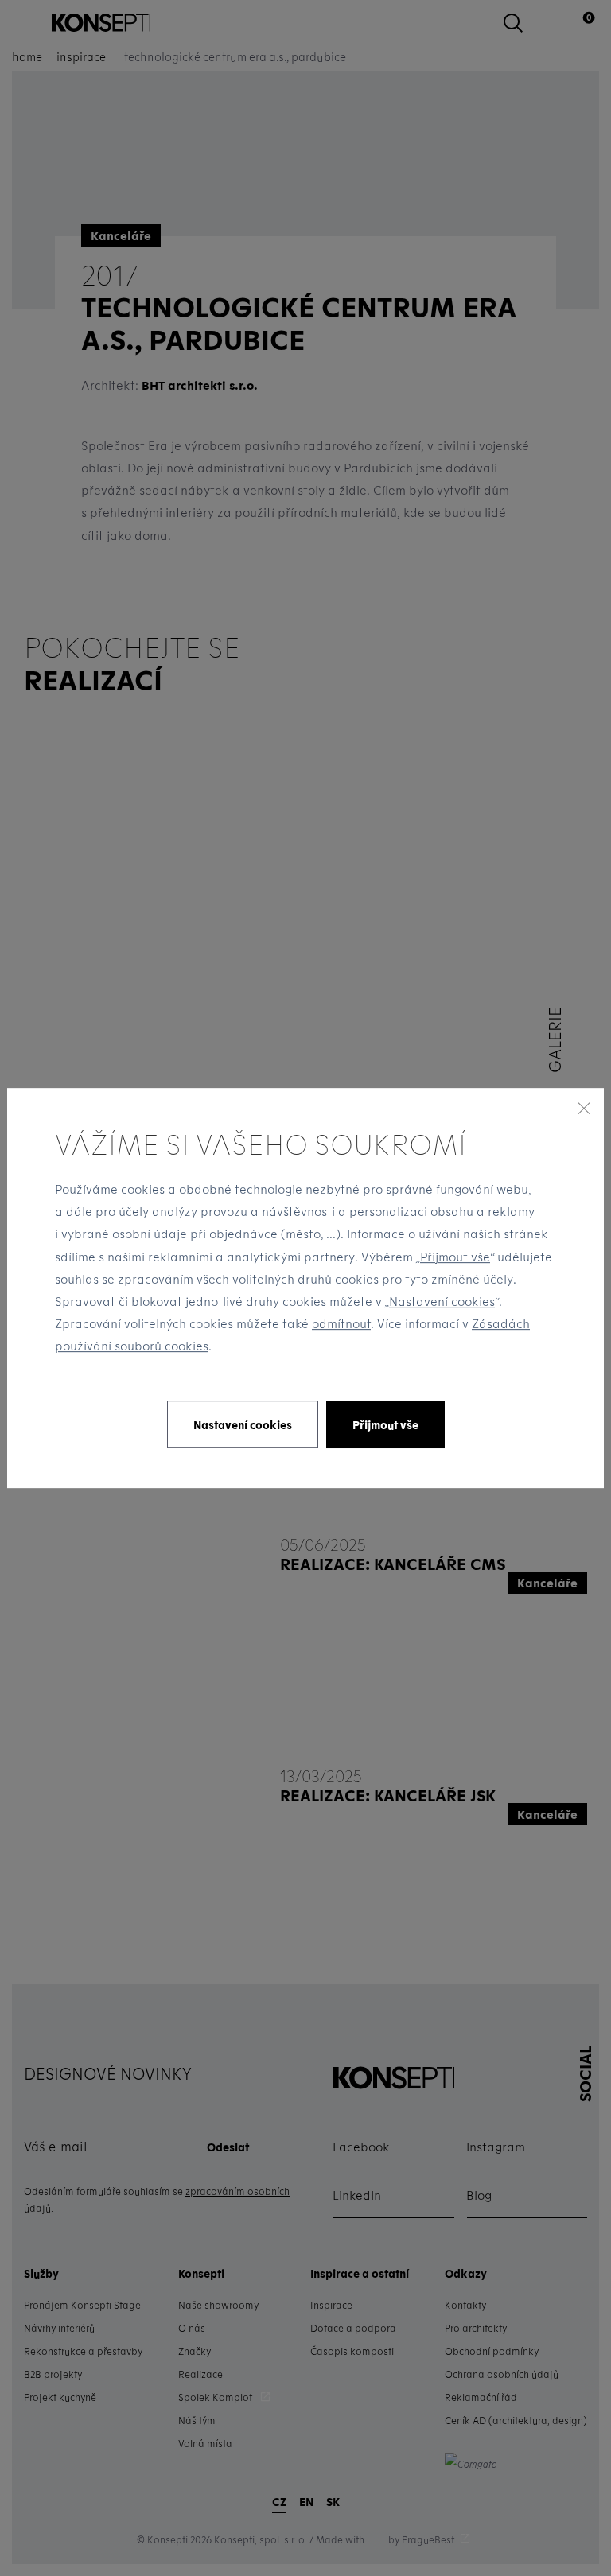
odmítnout (341, 1323)
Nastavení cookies (442, 1301)
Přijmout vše (455, 1257)
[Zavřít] (584, 1108)
